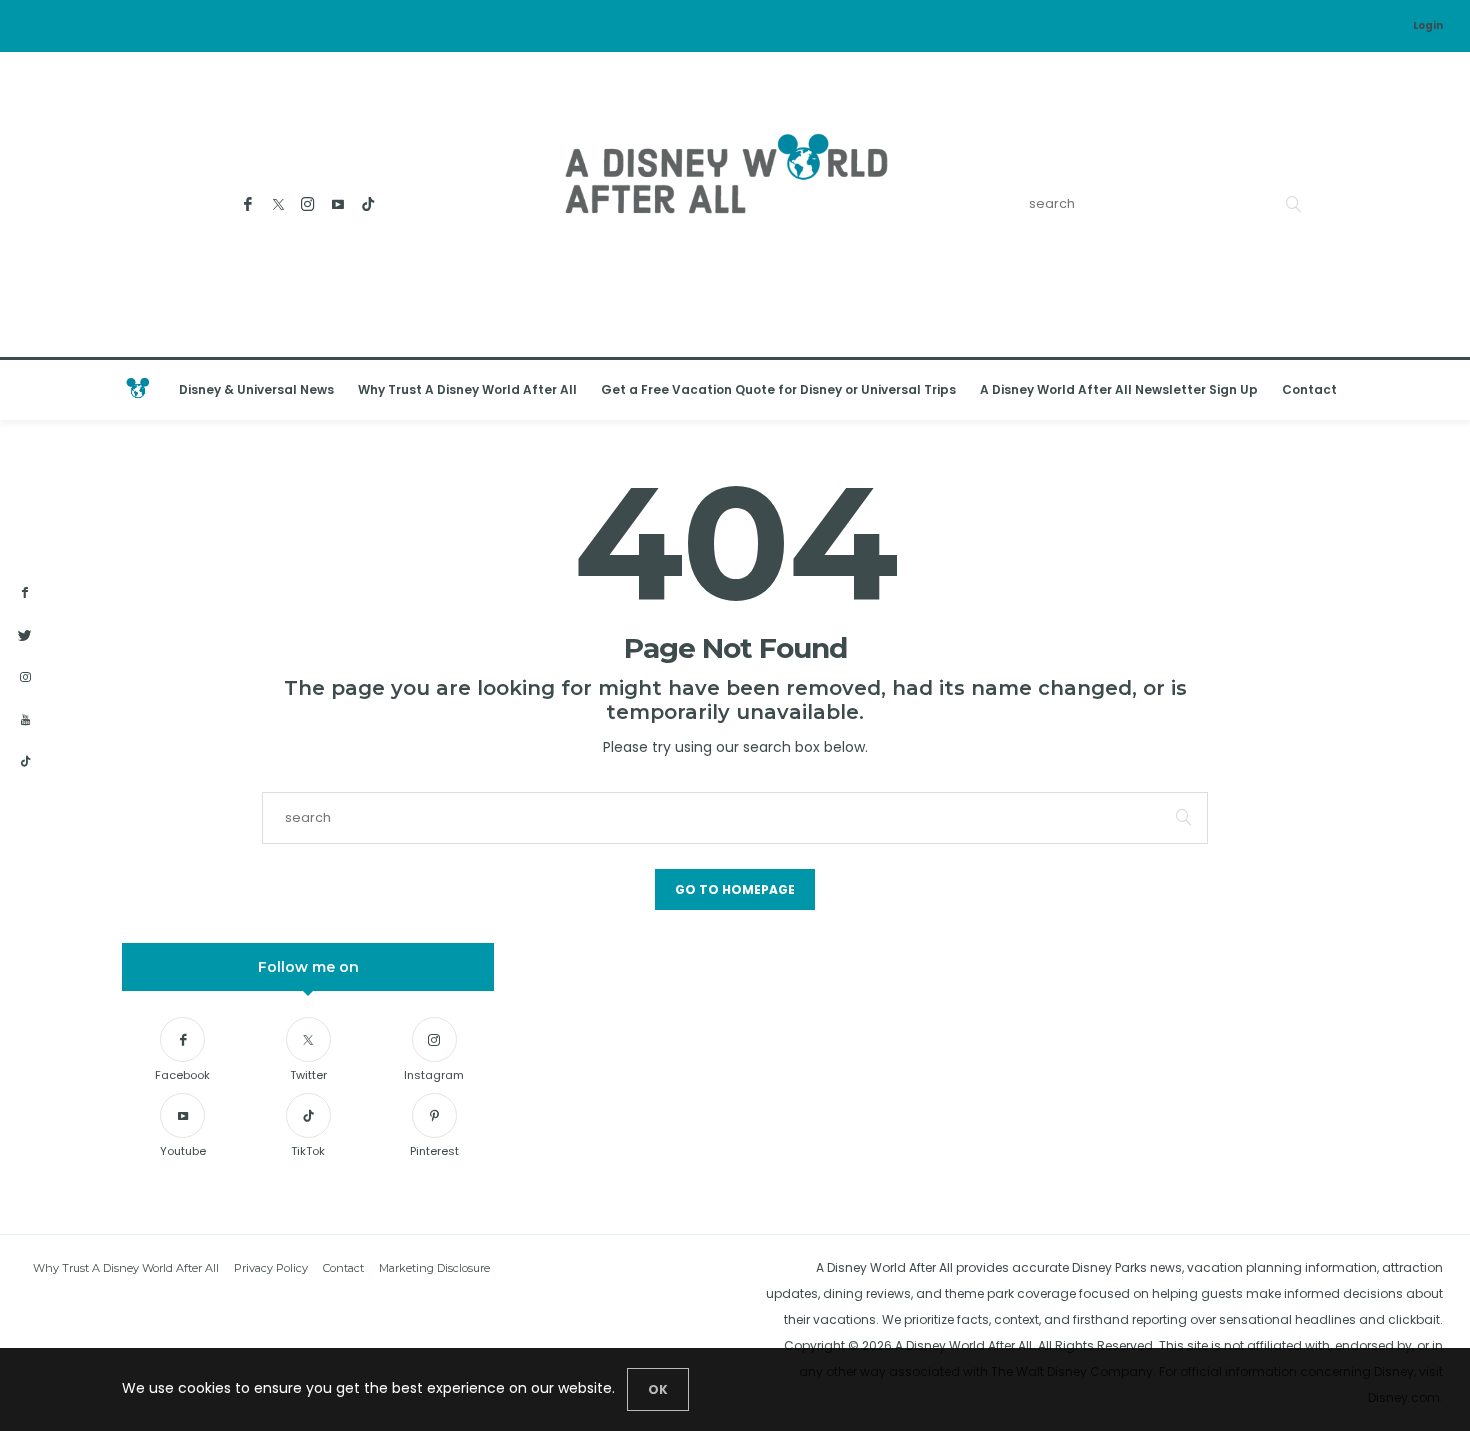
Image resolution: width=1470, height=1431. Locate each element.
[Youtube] (338, 204)
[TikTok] (368, 204)
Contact (1309, 389)
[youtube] (25, 720)
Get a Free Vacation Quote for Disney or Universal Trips (778, 389)
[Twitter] (278, 204)
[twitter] (25, 636)
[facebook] (25, 593)
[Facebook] (248, 204)
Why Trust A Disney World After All (467, 389)
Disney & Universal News (256, 389)
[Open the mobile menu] (1429, 390)
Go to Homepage (735, 889)
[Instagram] (308, 204)
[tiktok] (25, 762)
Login (1428, 25)
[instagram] (25, 678)
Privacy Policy (271, 1268)
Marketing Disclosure (434, 1268)
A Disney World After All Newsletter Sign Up (1119, 389)
